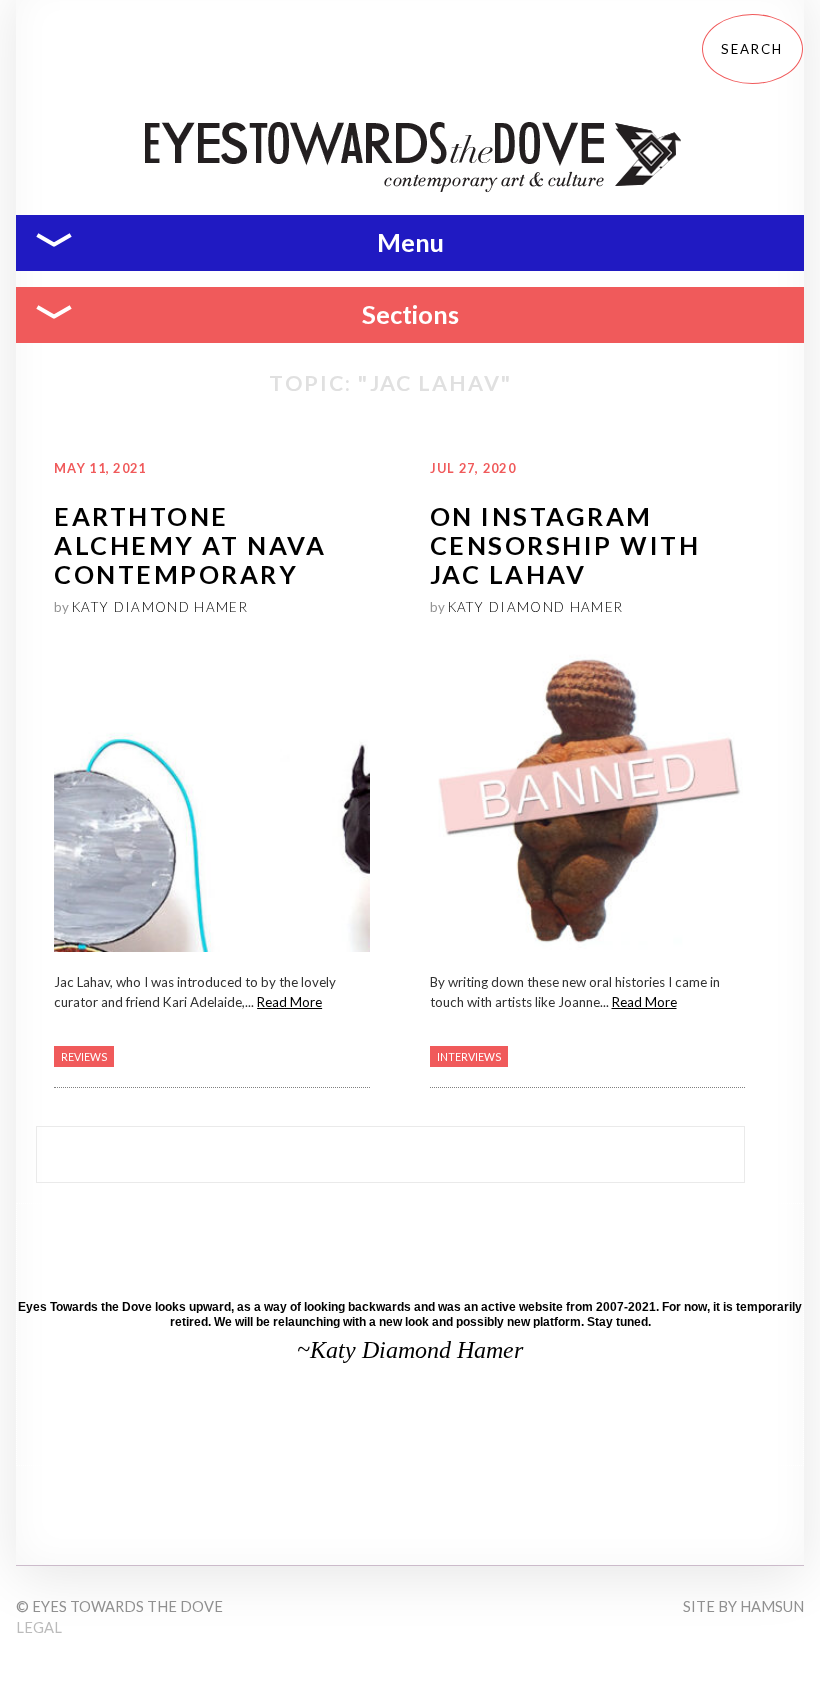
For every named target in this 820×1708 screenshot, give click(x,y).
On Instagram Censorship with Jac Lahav (565, 545)
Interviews (469, 1056)
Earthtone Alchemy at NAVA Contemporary (190, 545)
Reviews (84, 1056)
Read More (289, 1002)
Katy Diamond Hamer (160, 607)
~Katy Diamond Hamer (410, 1350)
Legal (39, 1627)
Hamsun (772, 1606)
